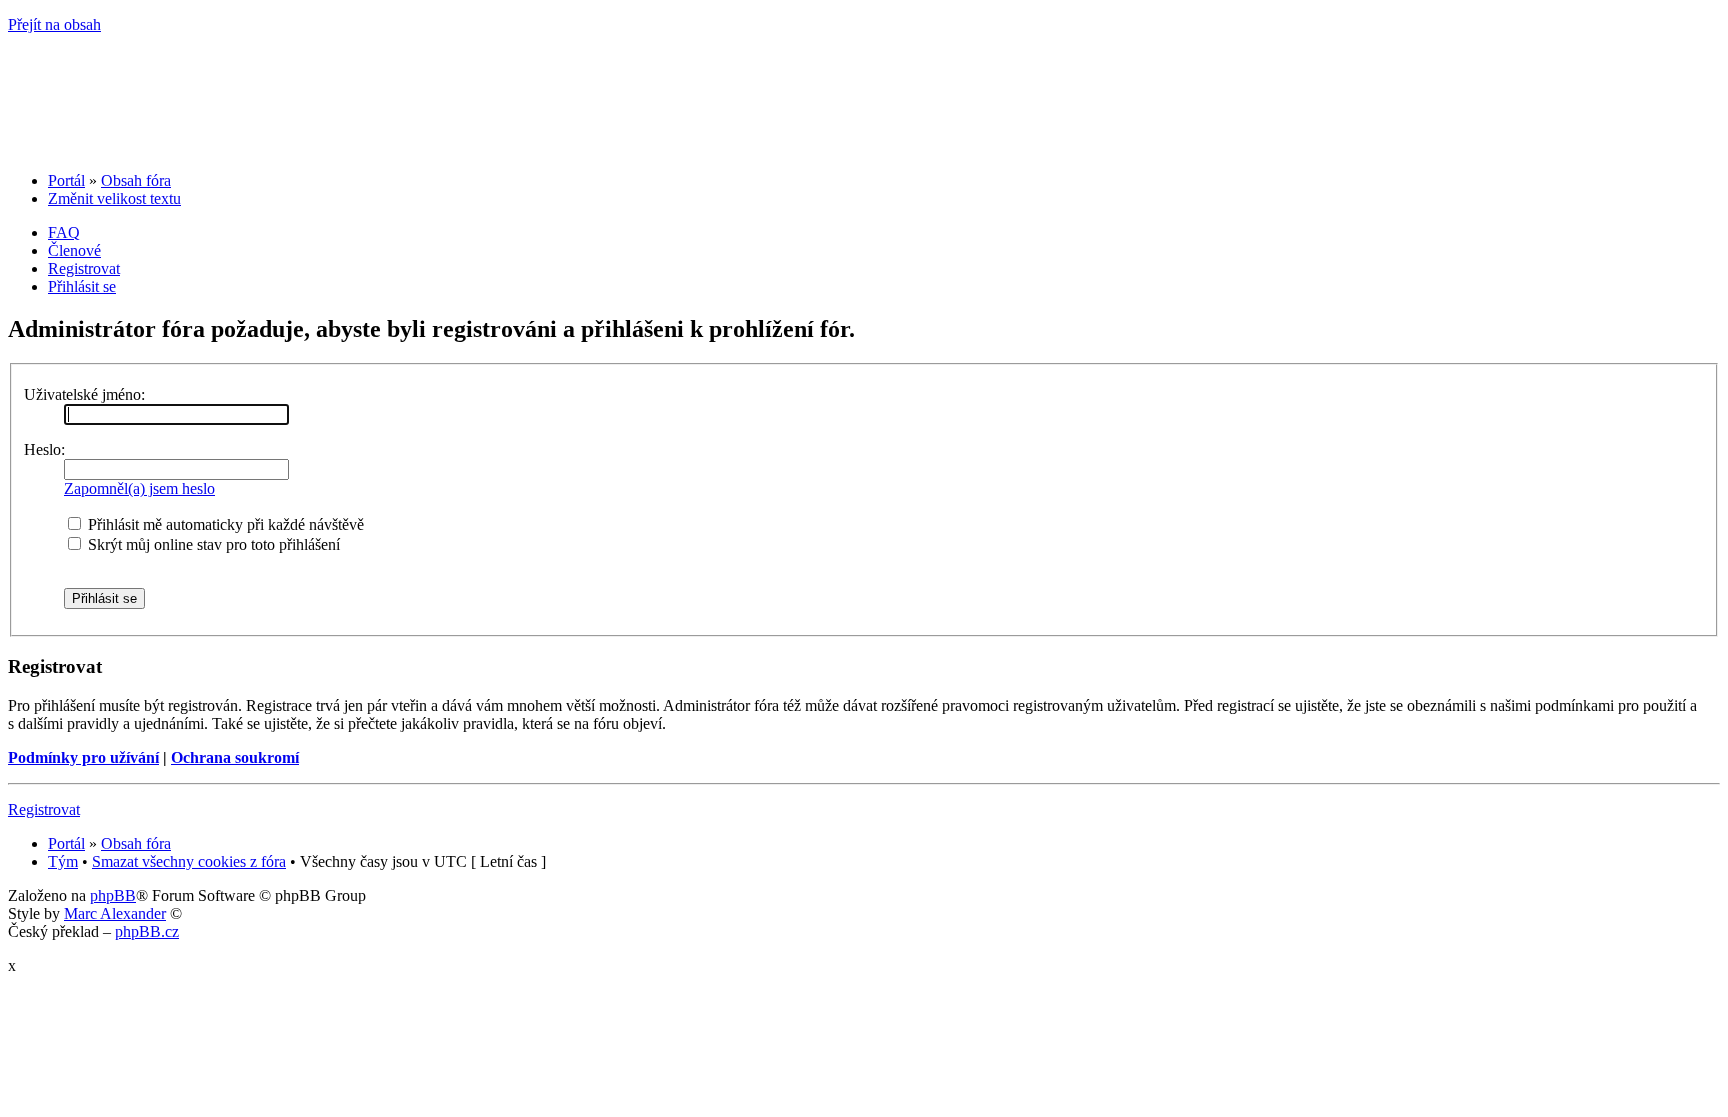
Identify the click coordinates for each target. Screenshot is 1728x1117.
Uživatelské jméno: (84, 394)
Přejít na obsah (54, 24)
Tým (63, 861)
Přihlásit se (82, 286)
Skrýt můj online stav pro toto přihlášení (212, 544)
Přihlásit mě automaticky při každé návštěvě (224, 524)
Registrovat (84, 268)
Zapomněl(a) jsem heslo (139, 488)
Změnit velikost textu (114, 198)
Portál (66, 180)
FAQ (64, 232)
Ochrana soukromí (235, 757)
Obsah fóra (136, 180)
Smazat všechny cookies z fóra (189, 861)
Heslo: (44, 449)
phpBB (113, 895)
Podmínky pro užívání (83, 757)
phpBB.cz (147, 931)
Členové (74, 250)
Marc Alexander (115, 913)
